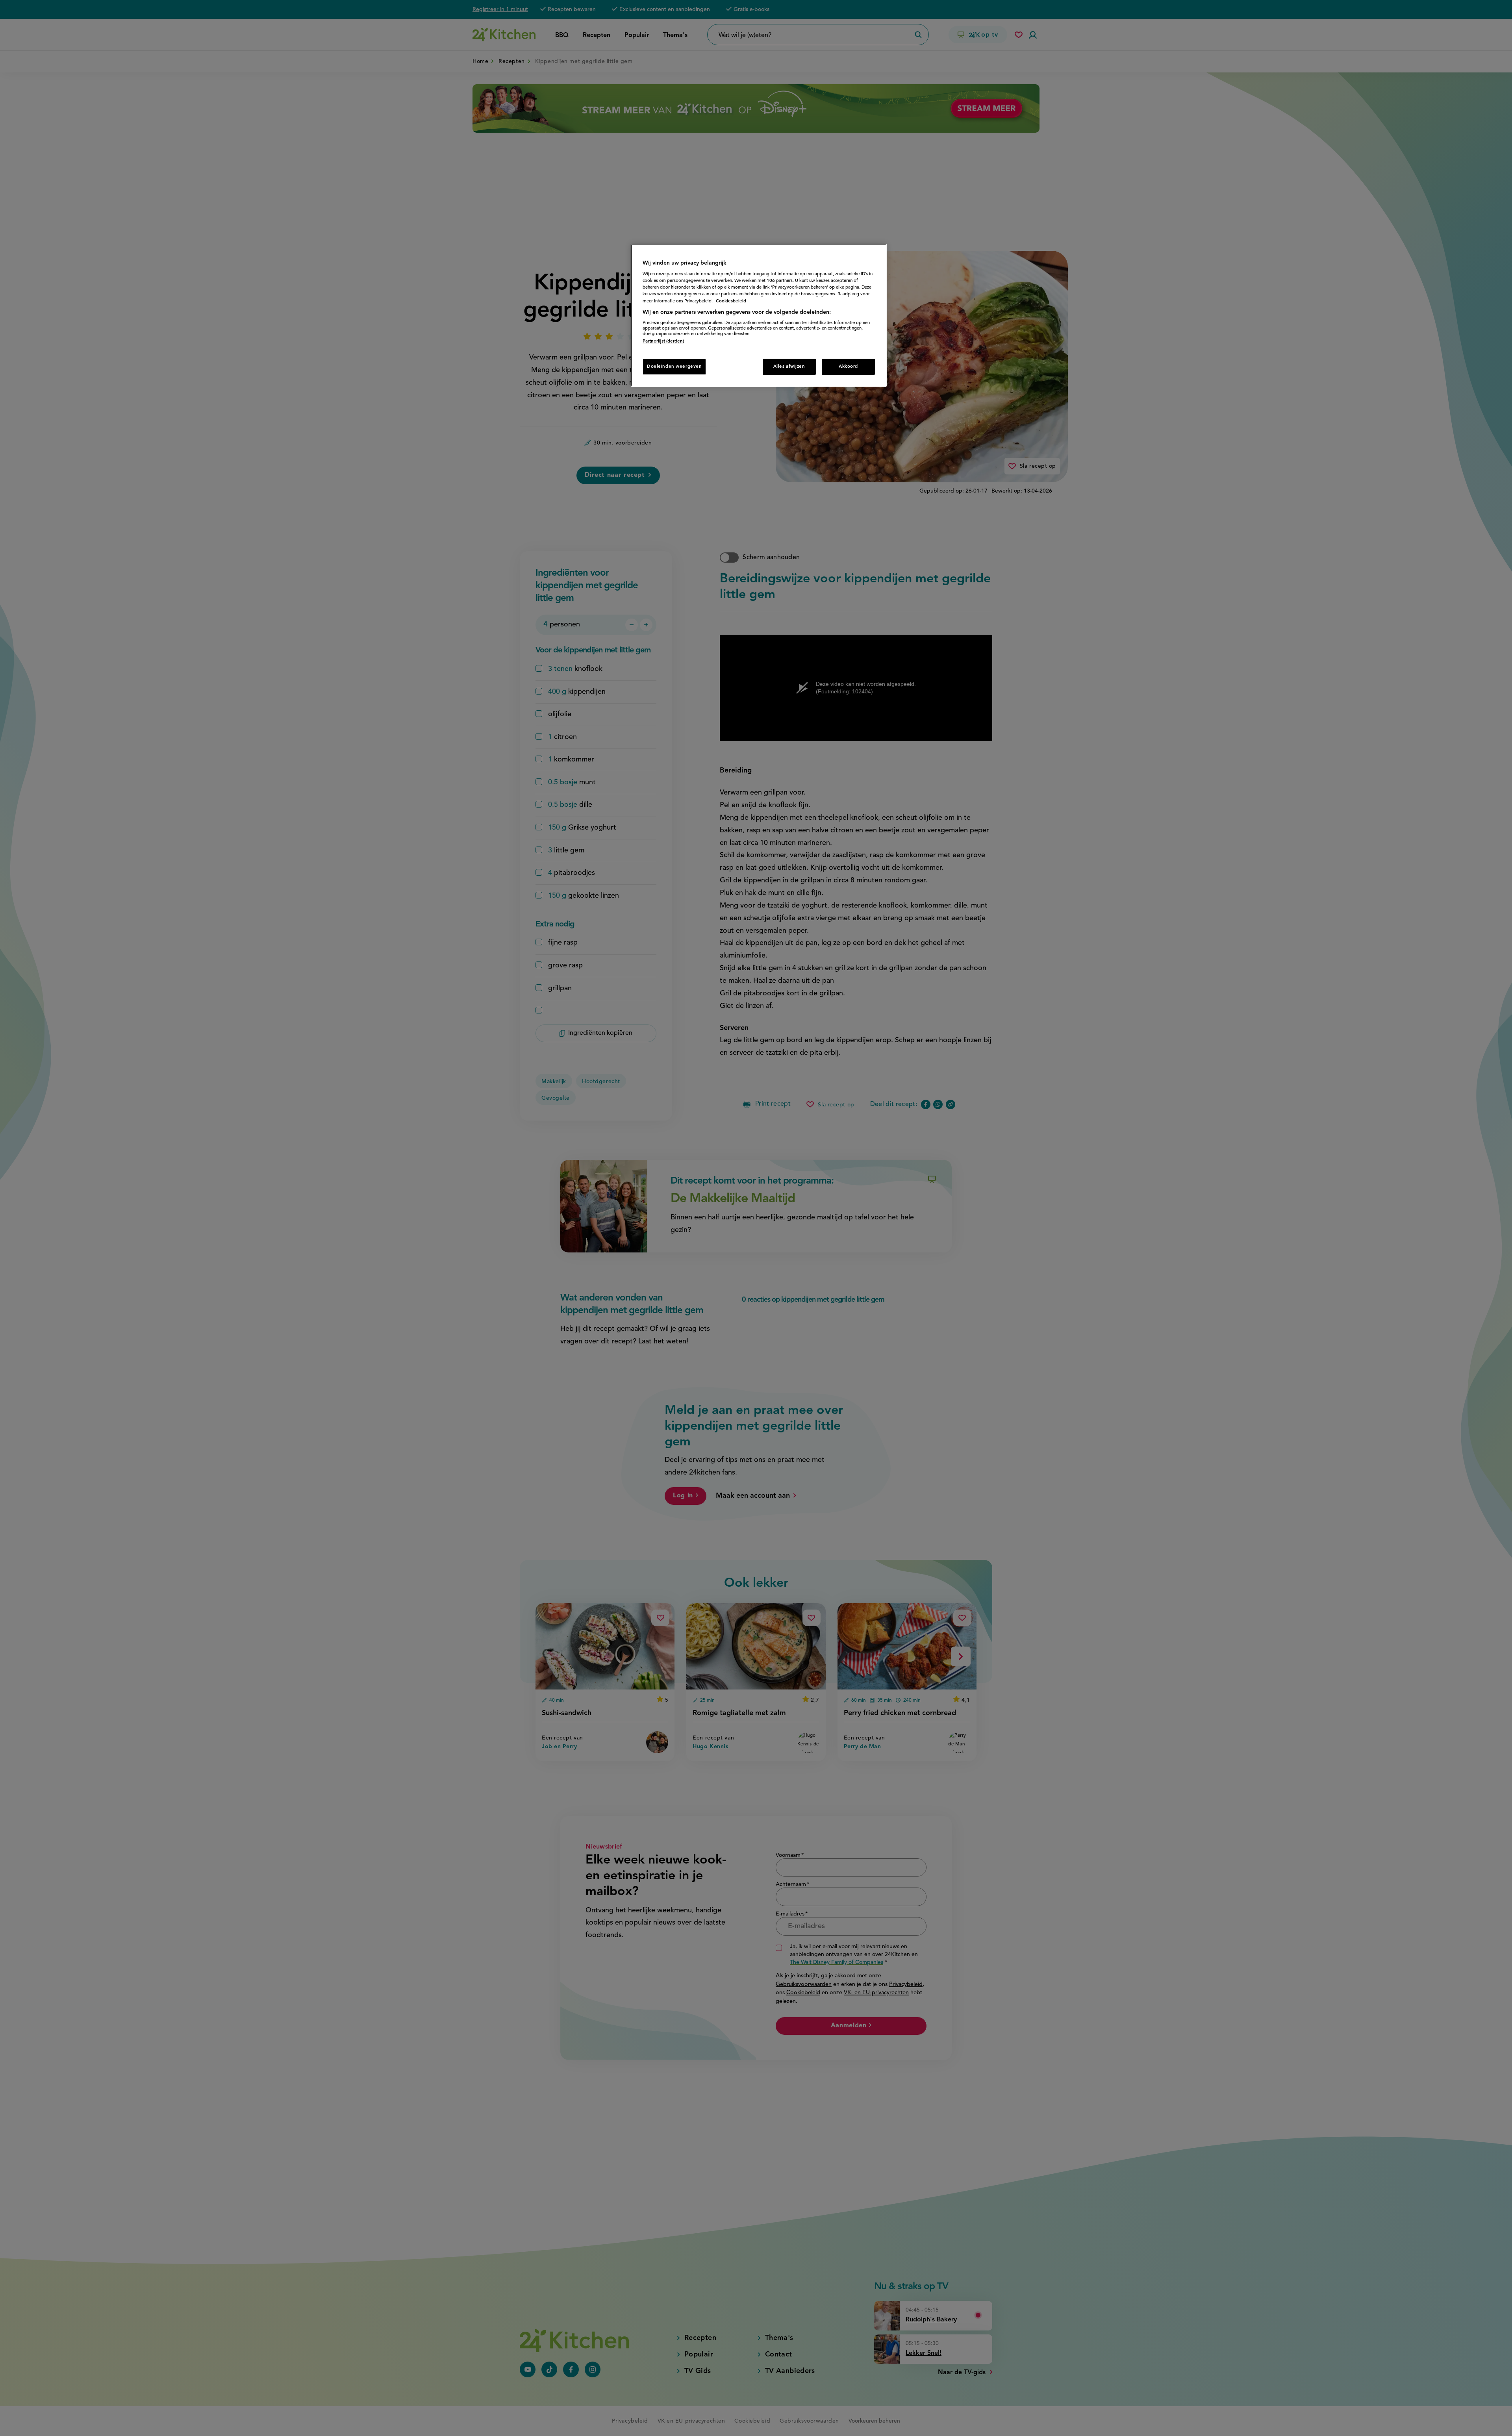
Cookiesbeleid (731, 301)
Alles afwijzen (789, 367)
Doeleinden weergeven (674, 367)
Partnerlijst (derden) (663, 341)
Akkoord (848, 367)
